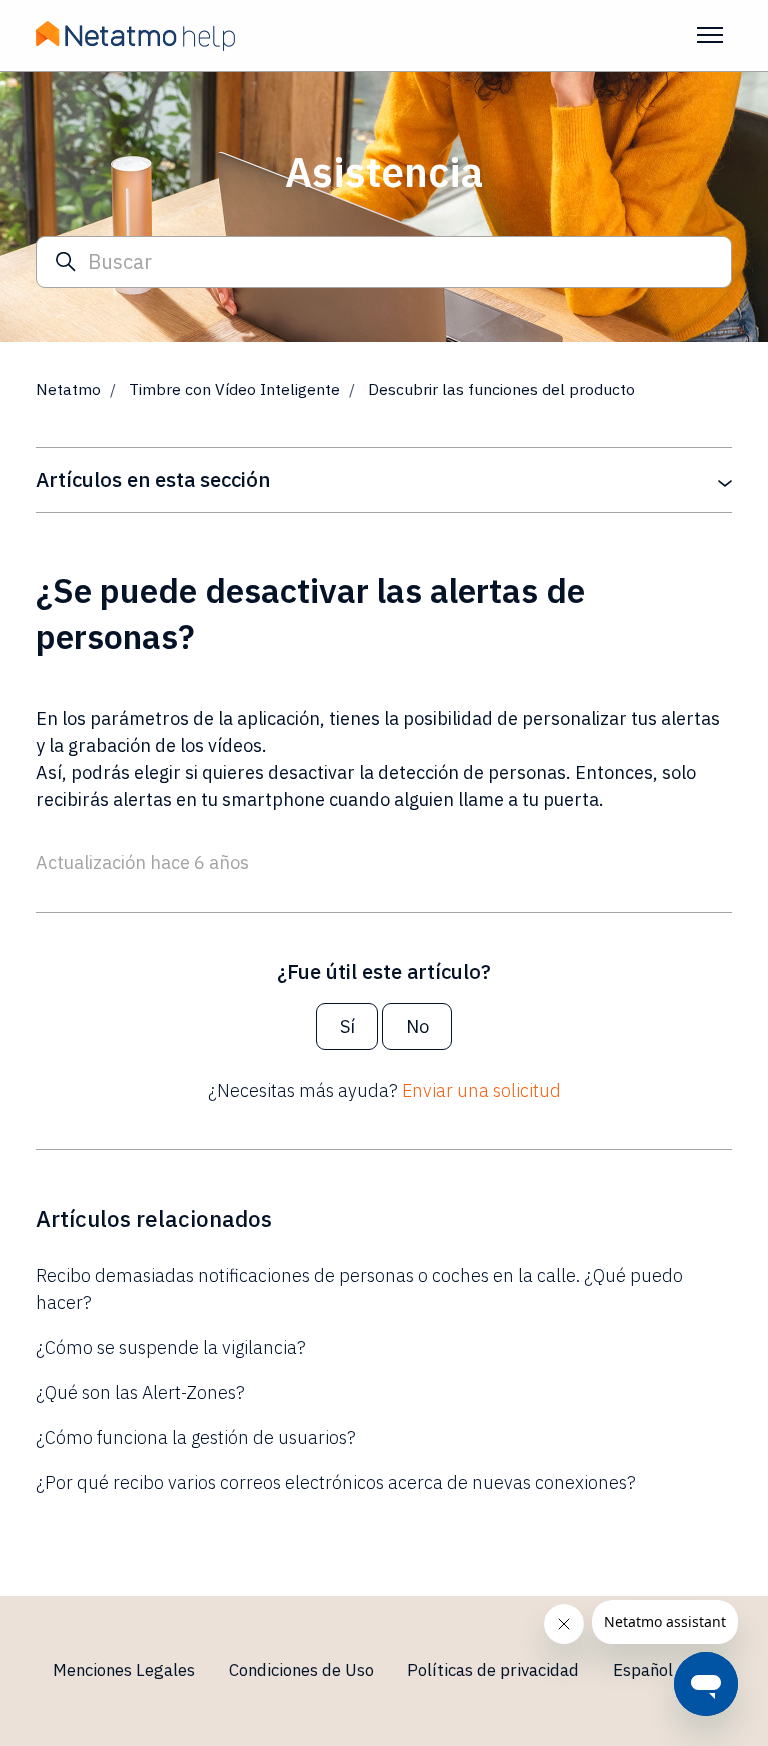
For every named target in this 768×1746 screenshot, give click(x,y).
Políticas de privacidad (493, 1670)
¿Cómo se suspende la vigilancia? (171, 1347)
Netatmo (68, 389)
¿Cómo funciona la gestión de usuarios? (196, 1437)
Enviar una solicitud (481, 1090)
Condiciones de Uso (301, 1670)
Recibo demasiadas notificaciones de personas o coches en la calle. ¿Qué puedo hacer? (359, 1289)
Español (645, 1670)
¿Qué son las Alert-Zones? (140, 1392)
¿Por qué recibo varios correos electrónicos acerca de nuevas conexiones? (336, 1482)
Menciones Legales (124, 1670)
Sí (347, 1026)
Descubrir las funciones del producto (501, 389)
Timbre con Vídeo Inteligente (234, 389)
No (417, 1026)
